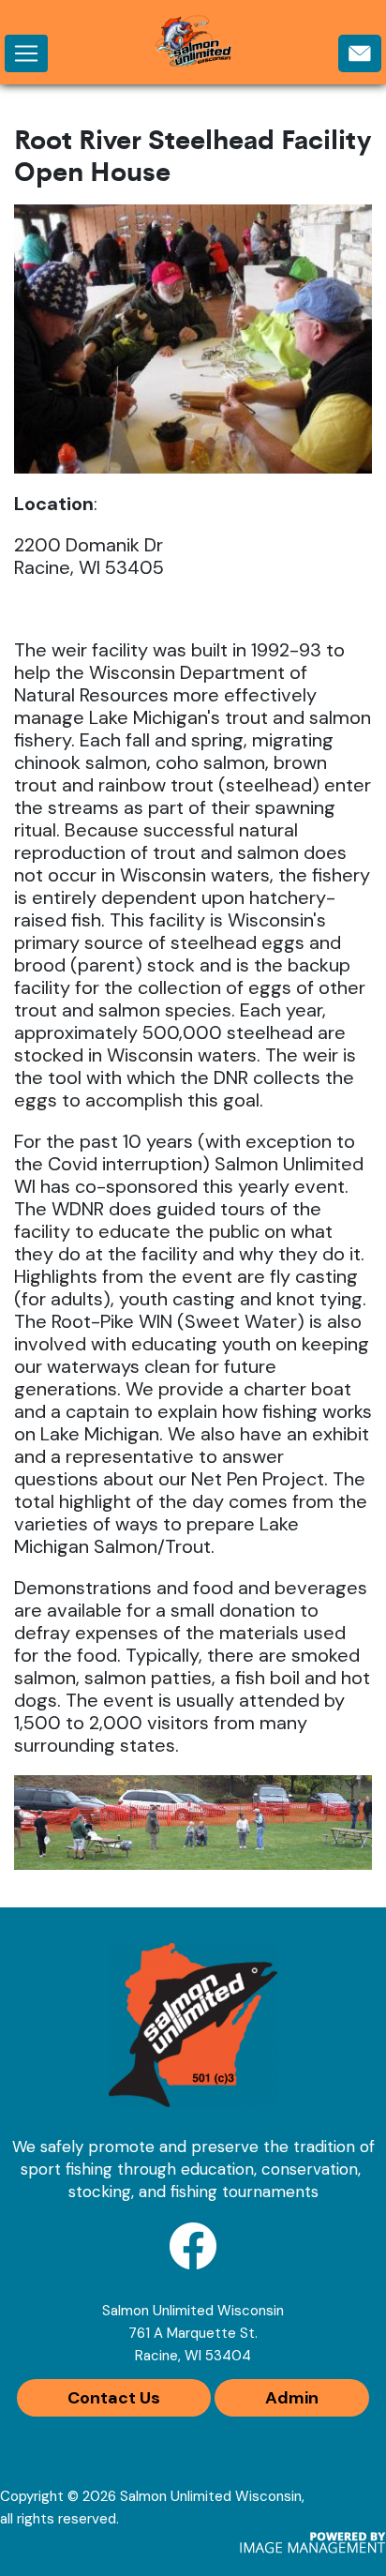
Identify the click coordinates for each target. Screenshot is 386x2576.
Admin (292, 2398)
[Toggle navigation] (26, 53)
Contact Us (114, 2398)
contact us (360, 57)
